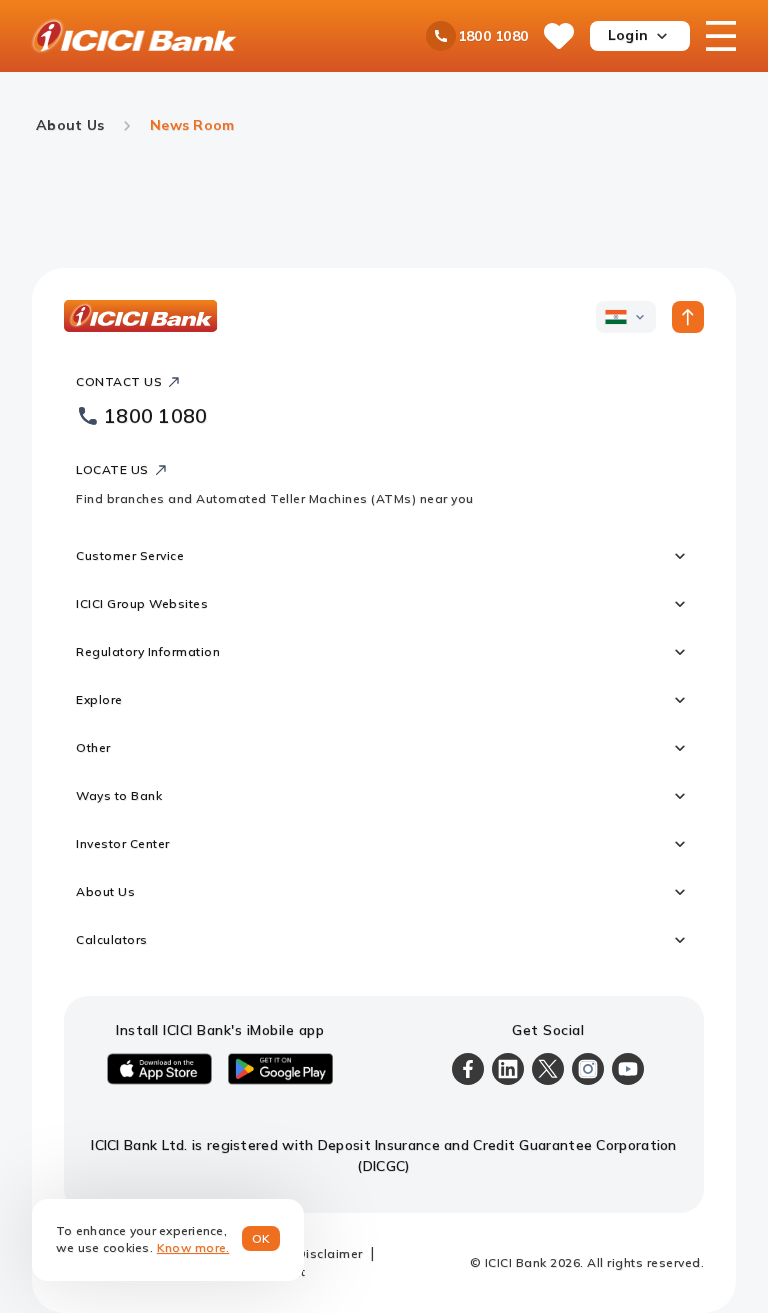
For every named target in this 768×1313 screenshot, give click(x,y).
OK (261, 1238)
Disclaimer (330, 1253)
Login (628, 35)
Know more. (193, 1247)
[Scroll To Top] (688, 317)
